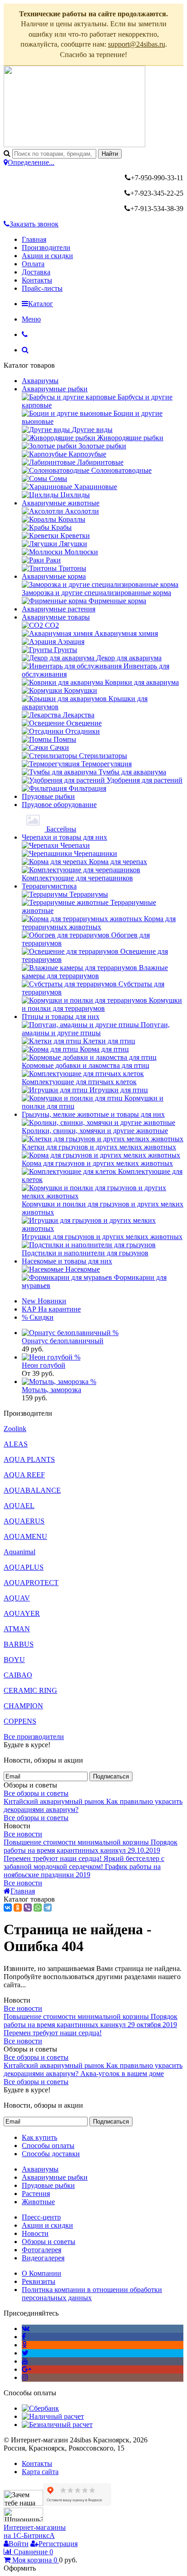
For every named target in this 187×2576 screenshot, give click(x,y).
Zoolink (15, 1429)
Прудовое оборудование (59, 805)
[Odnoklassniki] (24, 2345)
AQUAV (17, 1598)
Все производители (34, 1737)
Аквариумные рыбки (55, 389)
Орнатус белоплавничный (63, 1341)
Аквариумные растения (59, 609)
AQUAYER (22, 1613)
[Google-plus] (27, 2369)
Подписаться (111, 1776)
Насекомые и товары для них (67, 1261)
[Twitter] (25, 2353)
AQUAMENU (25, 1536)
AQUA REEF (24, 1475)
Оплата (33, 264)
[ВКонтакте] (8, 1908)
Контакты (37, 280)
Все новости (23, 1834)
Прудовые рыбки (48, 796)
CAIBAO (18, 1675)
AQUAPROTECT (31, 1583)
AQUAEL (19, 1506)
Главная (34, 239)
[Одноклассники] (18, 1908)
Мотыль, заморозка (52, 1390)
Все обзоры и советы (36, 1793)
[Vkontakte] (26, 2328)
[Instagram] (25, 2377)
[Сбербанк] (40, 2408)
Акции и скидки (47, 256)
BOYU (14, 1660)
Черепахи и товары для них (64, 837)
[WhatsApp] (38, 1908)
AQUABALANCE (32, 1490)
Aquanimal (20, 1552)
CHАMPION (23, 1706)
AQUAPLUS (24, 1567)
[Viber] (28, 1908)
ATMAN (17, 1629)
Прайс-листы (42, 288)
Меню (31, 319)
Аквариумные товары (56, 617)
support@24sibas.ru (137, 44)
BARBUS (19, 1644)
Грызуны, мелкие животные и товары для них (93, 1114)
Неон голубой (44, 1365)
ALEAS (16, 1444)
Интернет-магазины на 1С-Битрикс (35, 2531)
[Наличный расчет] (53, 2416)
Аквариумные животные (61, 503)
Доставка (36, 272)
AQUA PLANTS (29, 1459)
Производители (46, 248)
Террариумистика (49, 886)
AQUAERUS (24, 1521)
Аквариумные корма (54, 576)
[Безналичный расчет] (57, 2425)
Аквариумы (40, 381)
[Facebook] (24, 2337)
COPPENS (20, 1721)
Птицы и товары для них (61, 1016)
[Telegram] (48, 1908)
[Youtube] (25, 2361)
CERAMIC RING (30, 1690)
